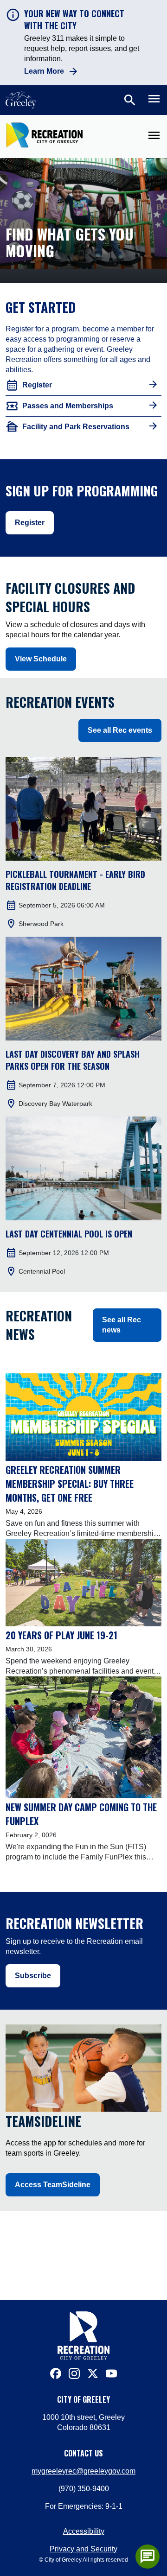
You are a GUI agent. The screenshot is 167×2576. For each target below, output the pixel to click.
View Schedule (41, 659)
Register (30, 523)
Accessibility (84, 2531)
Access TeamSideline (53, 2185)
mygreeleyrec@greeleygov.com (83, 2471)
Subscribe (33, 1976)
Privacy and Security (83, 2549)
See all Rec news (122, 1325)
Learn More (44, 71)
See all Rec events (120, 730)
